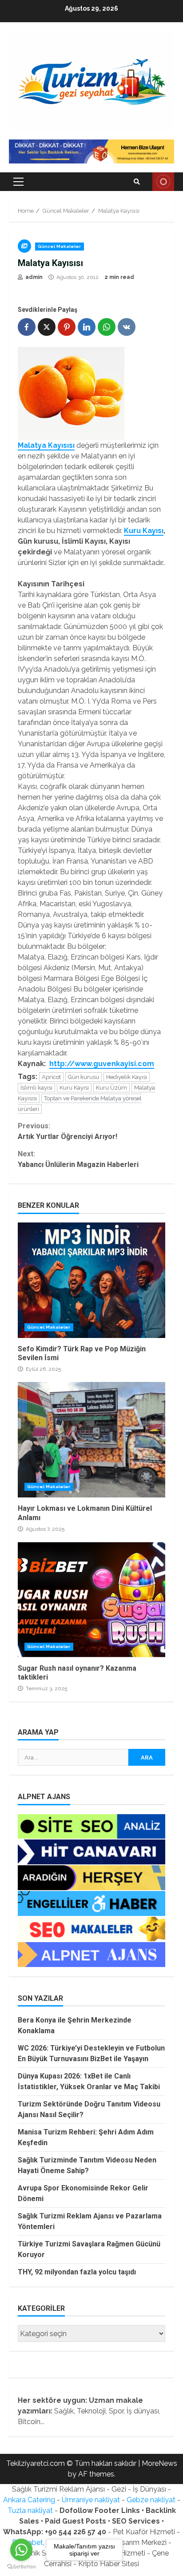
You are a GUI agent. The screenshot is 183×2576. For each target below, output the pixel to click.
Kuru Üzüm (111, 1088)
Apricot (51, 1077)
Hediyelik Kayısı (127, 1077)
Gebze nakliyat (151, 2500)
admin (33, 277)
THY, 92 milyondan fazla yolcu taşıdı (77, 2272)
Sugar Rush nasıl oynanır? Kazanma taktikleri (91, 1600)
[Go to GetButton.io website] (21, 2567)
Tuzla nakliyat (30, 2510)
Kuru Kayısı (144, 531)
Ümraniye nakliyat (91, 2500)
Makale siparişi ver (163, 182)
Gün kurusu (84, 1077)
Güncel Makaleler (60, 246)
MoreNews (159, 2463)
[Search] (137, 182)
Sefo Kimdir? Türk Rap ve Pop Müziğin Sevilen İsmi (91, 1280)
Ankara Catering (29, 2500)
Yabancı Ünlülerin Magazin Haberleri (78, 1159)
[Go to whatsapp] (21, 2550)
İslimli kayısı (36, 1088)
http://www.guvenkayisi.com (102, 1064)
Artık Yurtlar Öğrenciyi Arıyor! (68, 1131)
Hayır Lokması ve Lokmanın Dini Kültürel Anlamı (91, 1440)
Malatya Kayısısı (46, 445)
